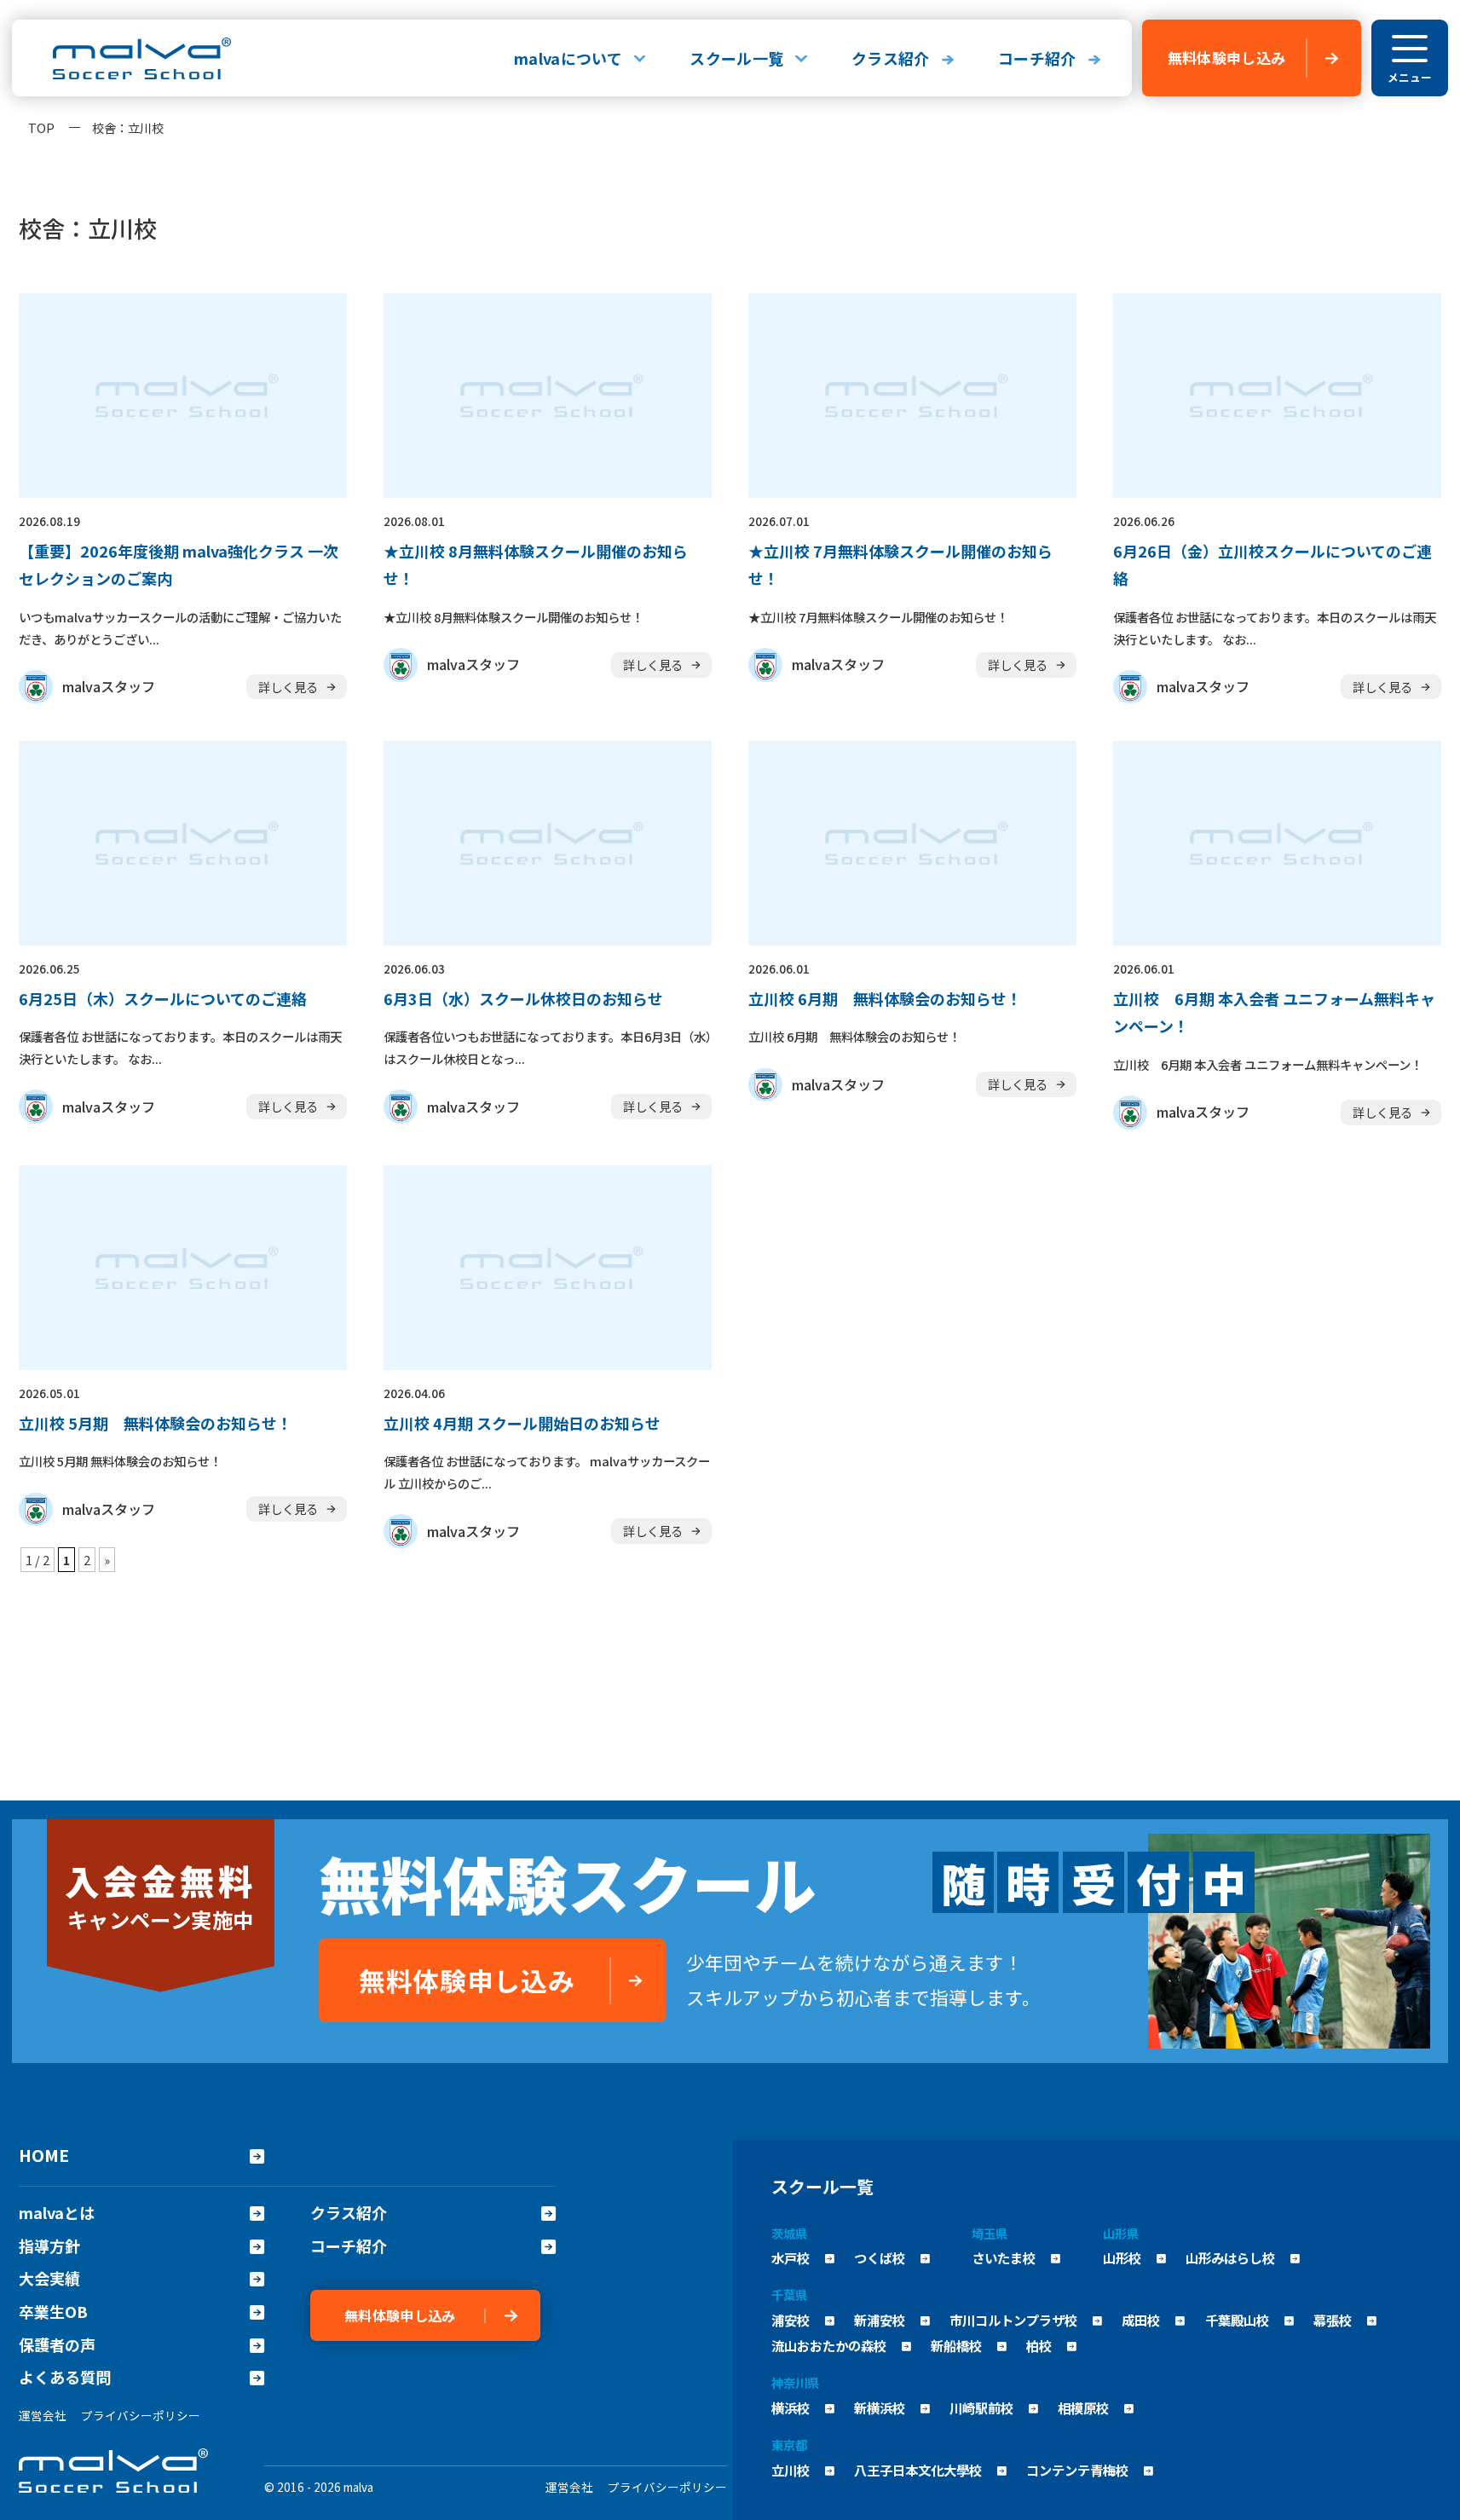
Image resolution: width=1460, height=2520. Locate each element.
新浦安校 (880, 2320)
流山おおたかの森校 (829, 2345)
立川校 (791, 2470)
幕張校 (1333, 2320)
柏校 (1039, 2345)
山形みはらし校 (1230, 2257)
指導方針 (49, 2246)
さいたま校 (1004, 2257)
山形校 (1122, 2257)
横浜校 (791, 2407)
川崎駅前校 (981, 2407)
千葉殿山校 (1237, 2320)
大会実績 (49, 2278)
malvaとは (57, 2213)
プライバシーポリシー (141, 2415)
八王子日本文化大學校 (918, 2470)
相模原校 (1083, 2407)
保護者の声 (57, 2345)
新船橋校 (956, 2345)
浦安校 (791, 2320)
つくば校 (880, 2257)
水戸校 (791, 2257)
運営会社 (43, 2415)
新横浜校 (880, 2407)
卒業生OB (53, 2312)
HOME (44, 2155)
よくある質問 (65, 2377)
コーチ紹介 (1037, 58)
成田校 (1141, 2320)
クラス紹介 (891, 58)
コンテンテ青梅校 (1077, 2470)
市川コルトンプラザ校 (1013, 2320)
